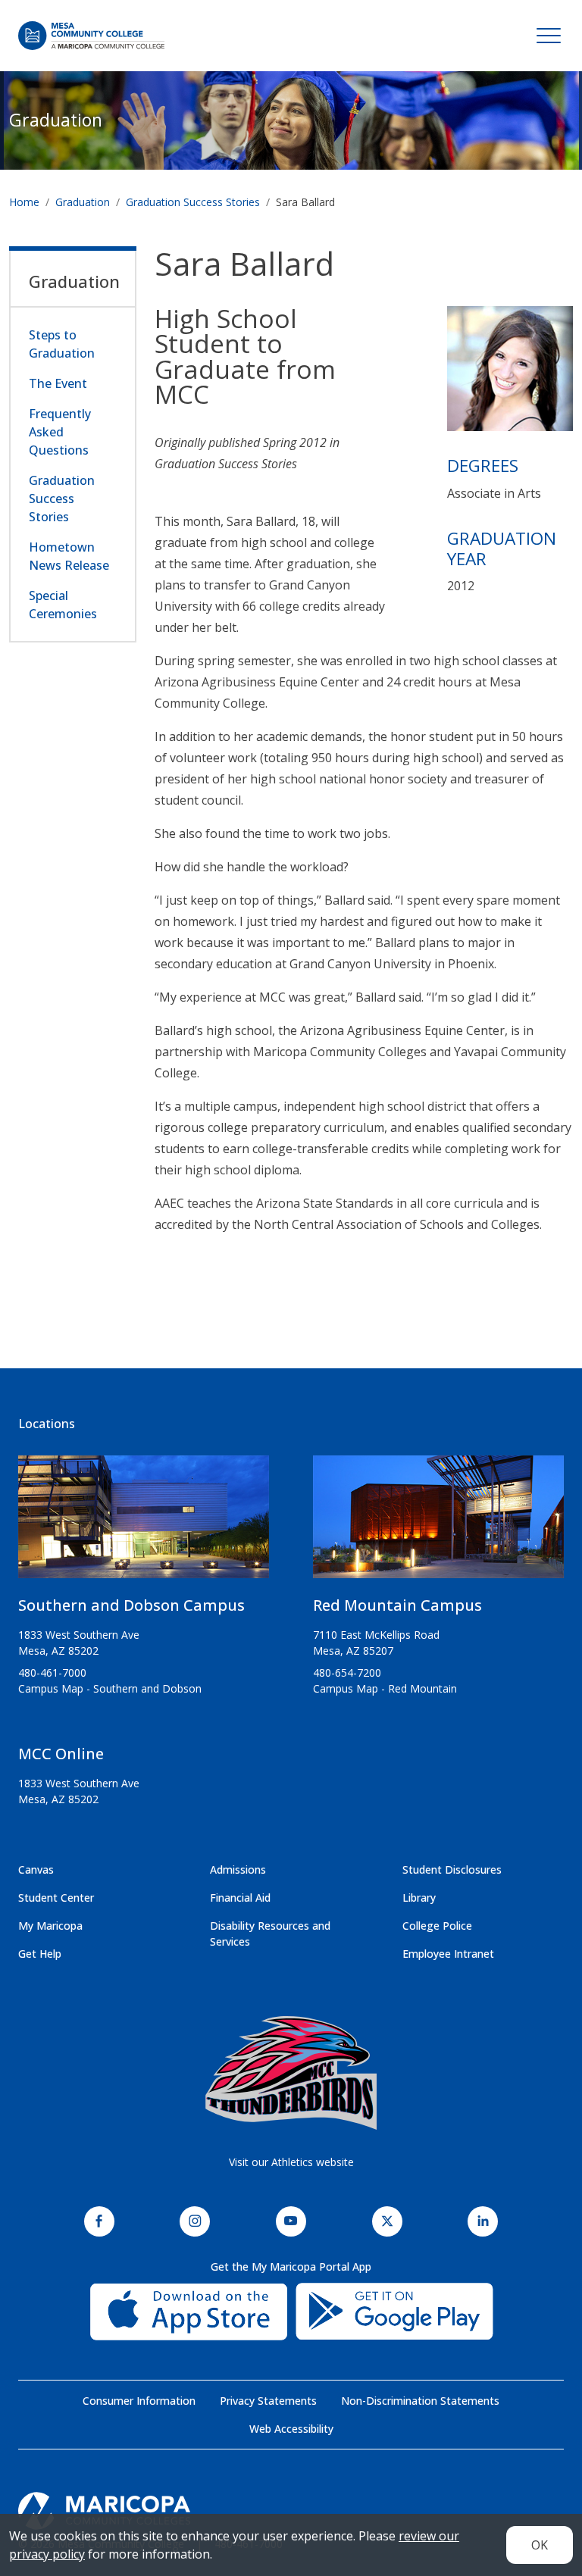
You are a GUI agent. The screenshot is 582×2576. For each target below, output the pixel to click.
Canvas (36, 1869)
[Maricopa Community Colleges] (291, 2511)
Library (419, 1898)
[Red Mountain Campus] (438, 1523)
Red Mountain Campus (397, 1605)
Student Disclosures (452, 1869)
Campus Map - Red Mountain (385, 1688)
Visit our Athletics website (291, 2162)
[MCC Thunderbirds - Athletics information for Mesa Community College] (291, 2073)
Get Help (40, 1954)
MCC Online (61, 1754)
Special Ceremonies (63, 605)
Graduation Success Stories (193, 202)
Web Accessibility (291, 2429)
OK (540, 2545)
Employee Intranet (448, 1954)
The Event (58, 383)
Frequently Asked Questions (60, 432)
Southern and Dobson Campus (131, 1605)
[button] (510, 374)
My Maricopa (50, 1926)
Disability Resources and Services (270, 1934)
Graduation (56, 120)
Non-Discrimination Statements (420, 2401)
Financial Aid (240, 1898)
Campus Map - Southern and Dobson (110, 1688)
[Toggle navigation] (549, 36)
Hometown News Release (69, 556)
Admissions (238, 1869)
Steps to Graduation (62, 344)
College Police (437, 1926)
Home (24, 202)
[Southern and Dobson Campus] (144, 1523)
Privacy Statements (268, 2401)
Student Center (56, 1898)
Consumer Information (139, 2401)
